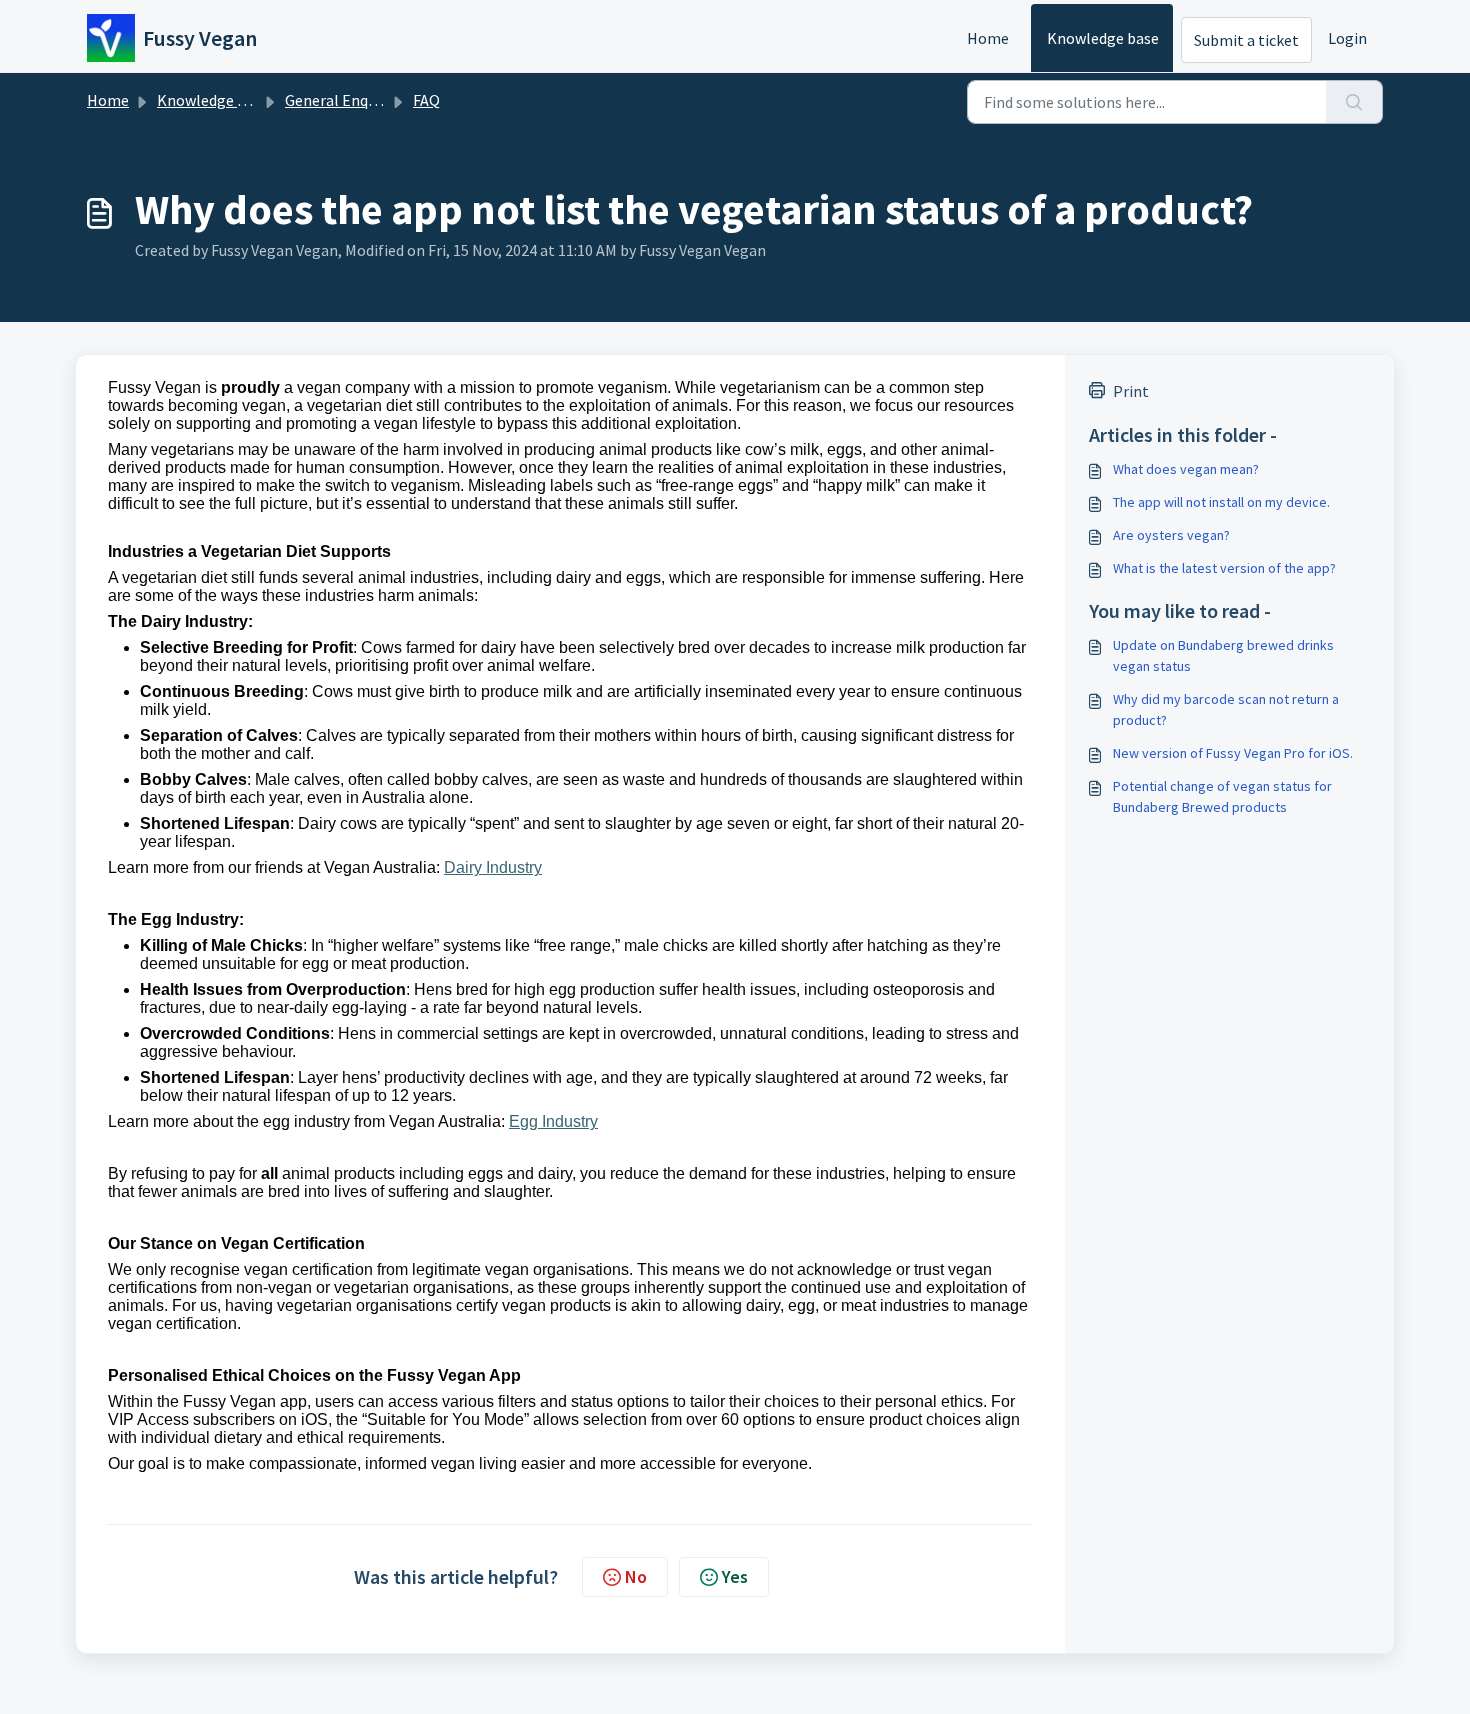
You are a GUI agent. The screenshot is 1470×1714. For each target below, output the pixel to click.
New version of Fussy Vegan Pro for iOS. (1233, 753)
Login (1347, 38)
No (636, 1576)
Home (988, 38)
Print (1131, 391)
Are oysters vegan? (1171, 535)
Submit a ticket (1246, 40)
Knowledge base (1103, 38)
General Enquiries (345, 100)
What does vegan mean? (1186, 469)
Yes (735, 1576)
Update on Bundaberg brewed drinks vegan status (1223, 655)
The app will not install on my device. (1221, 502)
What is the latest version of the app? (1224, 568)
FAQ (426, 100)
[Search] (1354, 102)
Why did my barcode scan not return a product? (1226, 709)
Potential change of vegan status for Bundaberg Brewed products (1222, 796)
